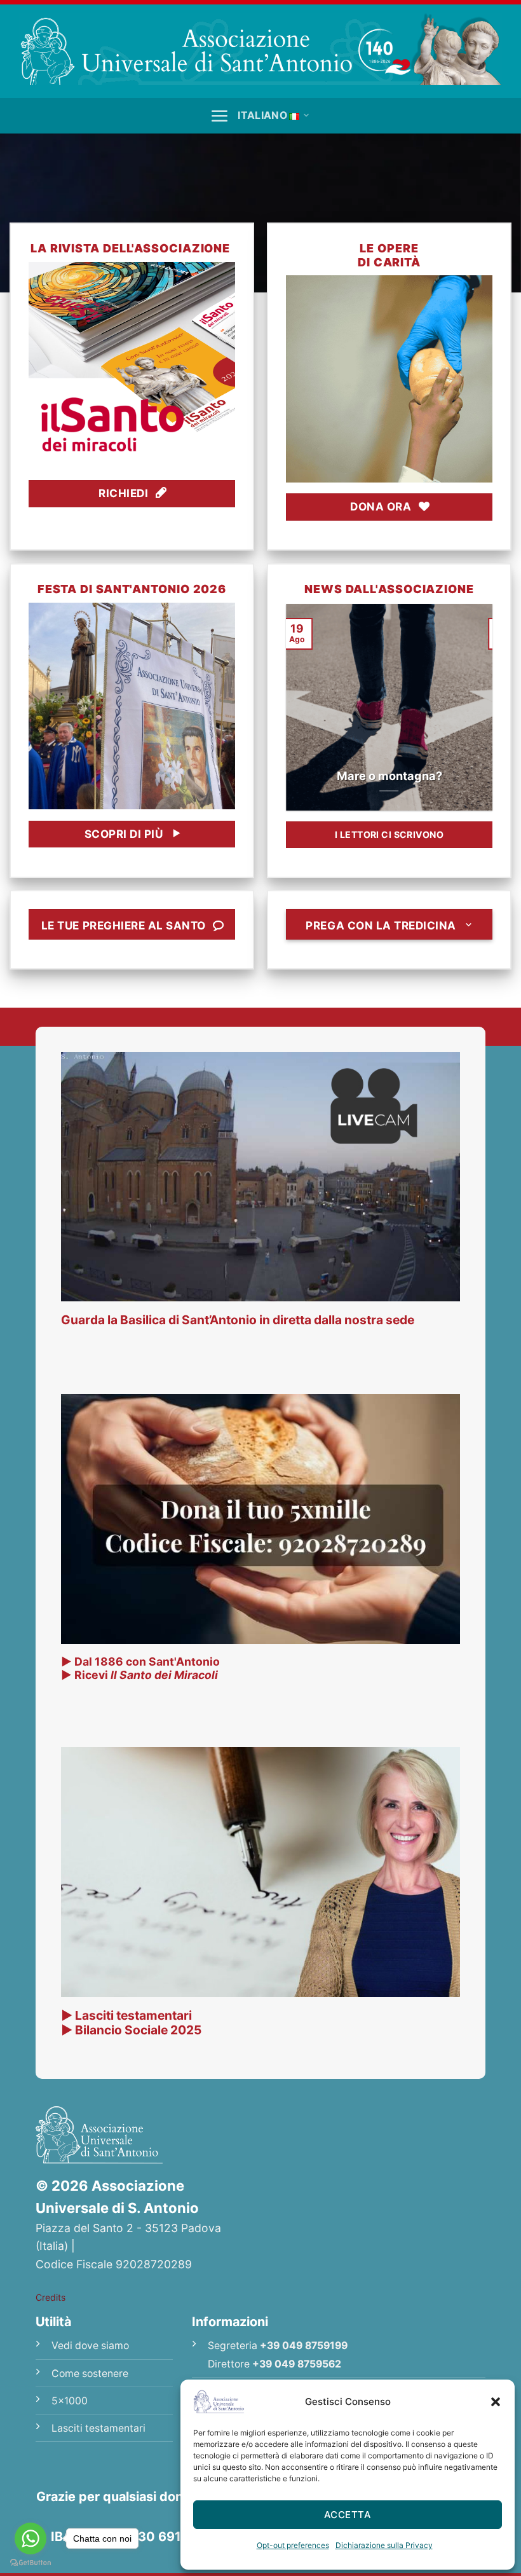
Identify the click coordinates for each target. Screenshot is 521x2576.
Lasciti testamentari (98, 2428)
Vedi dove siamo (90, 2346)
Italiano (262, 115)
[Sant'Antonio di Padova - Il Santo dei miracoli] (260, 49)
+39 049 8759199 (304, 2346)
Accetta (348, 2515)
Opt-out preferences (293, 2545)
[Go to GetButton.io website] (30, 2563)
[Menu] (219, 116)
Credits (51, 2297)
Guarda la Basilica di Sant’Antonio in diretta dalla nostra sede (238, 1320)
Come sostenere (90, 2374)
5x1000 (70, 2401)
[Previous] (293, 706)
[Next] (485, 706)
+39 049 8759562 (297, 2364)
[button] (496, 2402)
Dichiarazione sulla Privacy (384, 2545)
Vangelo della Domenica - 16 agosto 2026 (390, 769)
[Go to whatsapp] (30, 2538)
